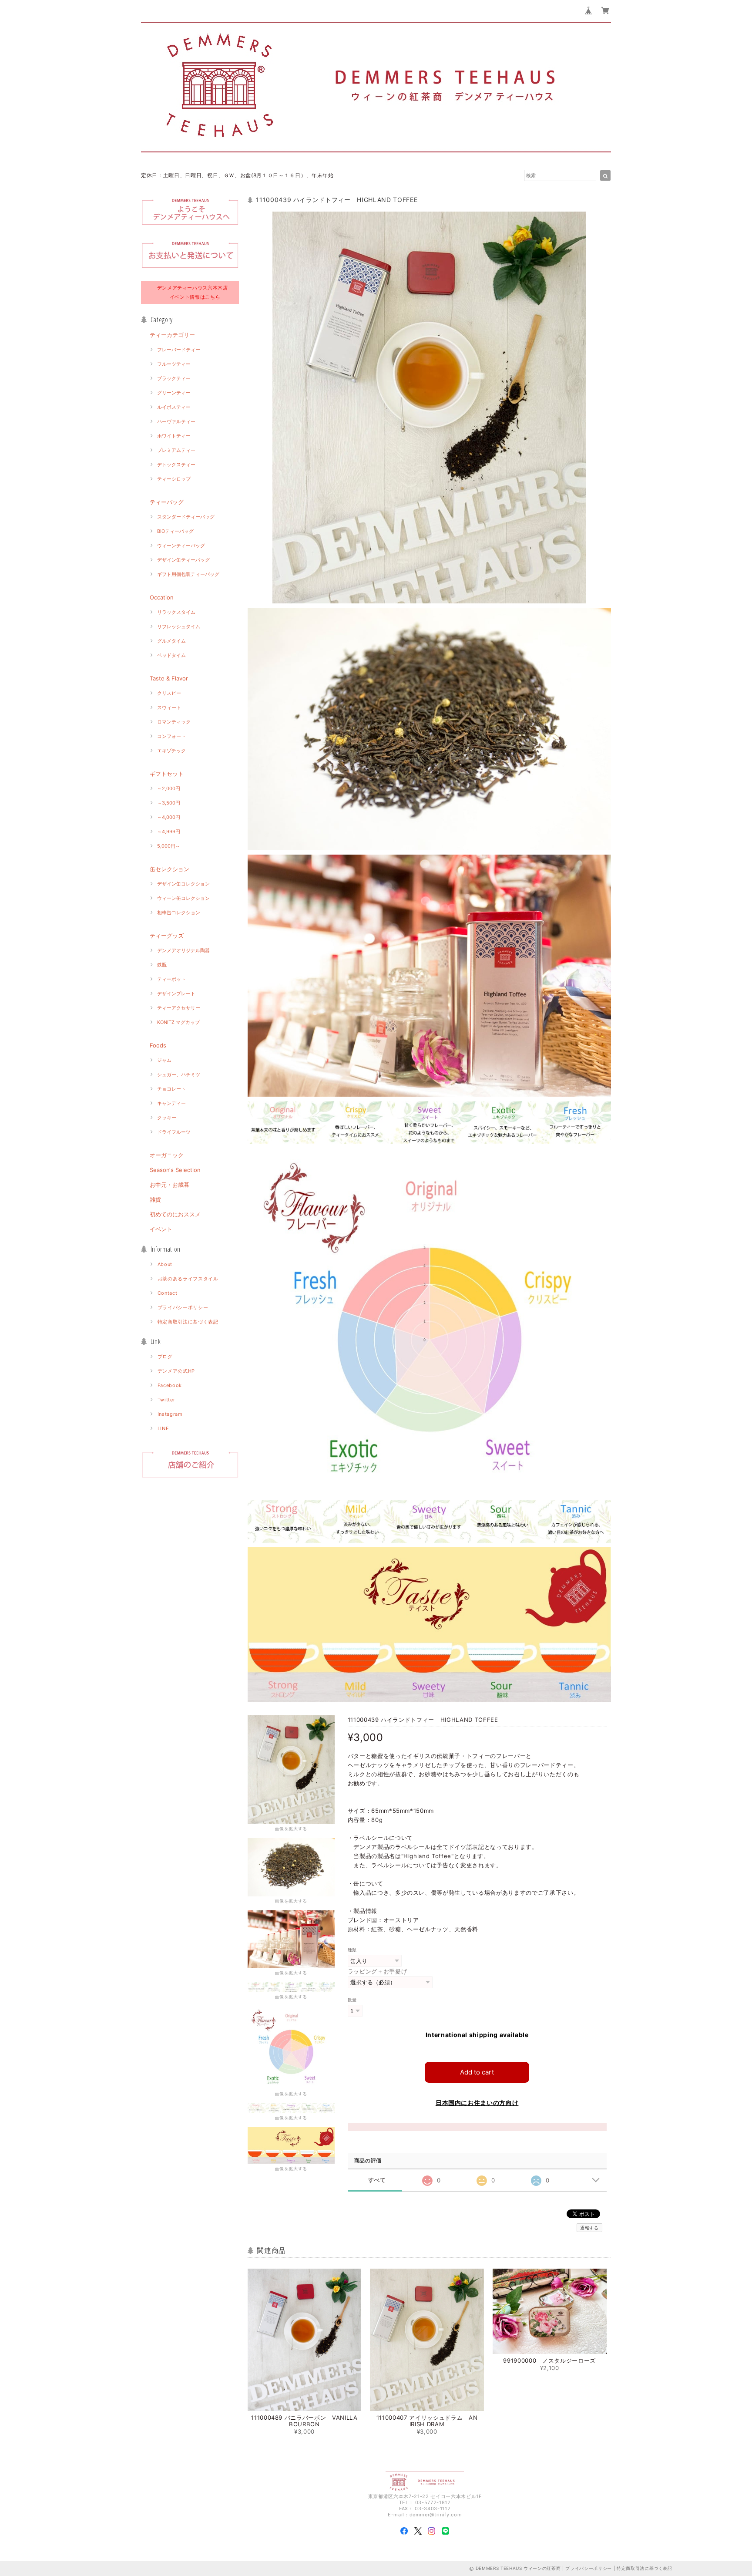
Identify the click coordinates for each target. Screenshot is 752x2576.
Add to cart (477, 2072)
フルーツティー (174, 364)
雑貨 (155, 1199)
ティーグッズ (167, 936)
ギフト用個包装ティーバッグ (188, 574)
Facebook (170, 1385)
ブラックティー (174, 378)
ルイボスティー (174, 407)
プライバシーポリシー (183, 1307)
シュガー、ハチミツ (179, 1074)
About (165, 1264)
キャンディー (171, 1103)
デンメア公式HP (176, 1371)
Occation (162, 597)
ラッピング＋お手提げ (378, 1971)
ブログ (165, 1357)
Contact (168, 1293)
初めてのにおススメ (175, 1214)
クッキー (167, 1118)
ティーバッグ (167, 502)
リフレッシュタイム (179, 626)
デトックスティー (176, 465)
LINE (163, 1428)
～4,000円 (169, 817)
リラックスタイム (176, 612)
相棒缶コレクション (179, 913)
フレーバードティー (179, 350)
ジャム (164, 1060)
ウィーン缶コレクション (183, 898)
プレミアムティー (176, 450)
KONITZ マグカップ (178, 1022)
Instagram (170, 1414)
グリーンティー (174, 393)
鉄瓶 (162, 965)
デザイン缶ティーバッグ (183, 560)
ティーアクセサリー (179, 1008)
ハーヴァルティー (176, 421)
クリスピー (169, 693)
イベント (161, 1229)
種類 (352, 1950)
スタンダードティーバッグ (186, 517)
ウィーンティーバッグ (181, 546)
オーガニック (167, 1155)
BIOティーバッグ (175, 531)
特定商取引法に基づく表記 (188, 1322)
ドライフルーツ (174, 1132)
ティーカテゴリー (172, 335)
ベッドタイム (171, 655)
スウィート (169, 707)
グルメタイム (171, 641)
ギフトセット (167, 774)
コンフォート (171, 736)
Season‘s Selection (175, 1170)
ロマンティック (174, 722)
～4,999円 (169, 832)
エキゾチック (171, 751)
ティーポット (171, 979)
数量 (352, 2000)
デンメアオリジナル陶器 (183, 950)
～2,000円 (169, 788)
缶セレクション (170, 869)
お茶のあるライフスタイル (188, 1279)
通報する (589, 2228)
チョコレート (171, 1089)
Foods (158, 1045)
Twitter (166, 1400)
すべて (377, 2180)
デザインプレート (176, 993)
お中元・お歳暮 (170, 1185)
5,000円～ (169, 846)
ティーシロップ (174, 479)
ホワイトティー (174, 436)
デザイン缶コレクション (183, 884)
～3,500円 (169, 803)
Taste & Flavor (169, 678)
